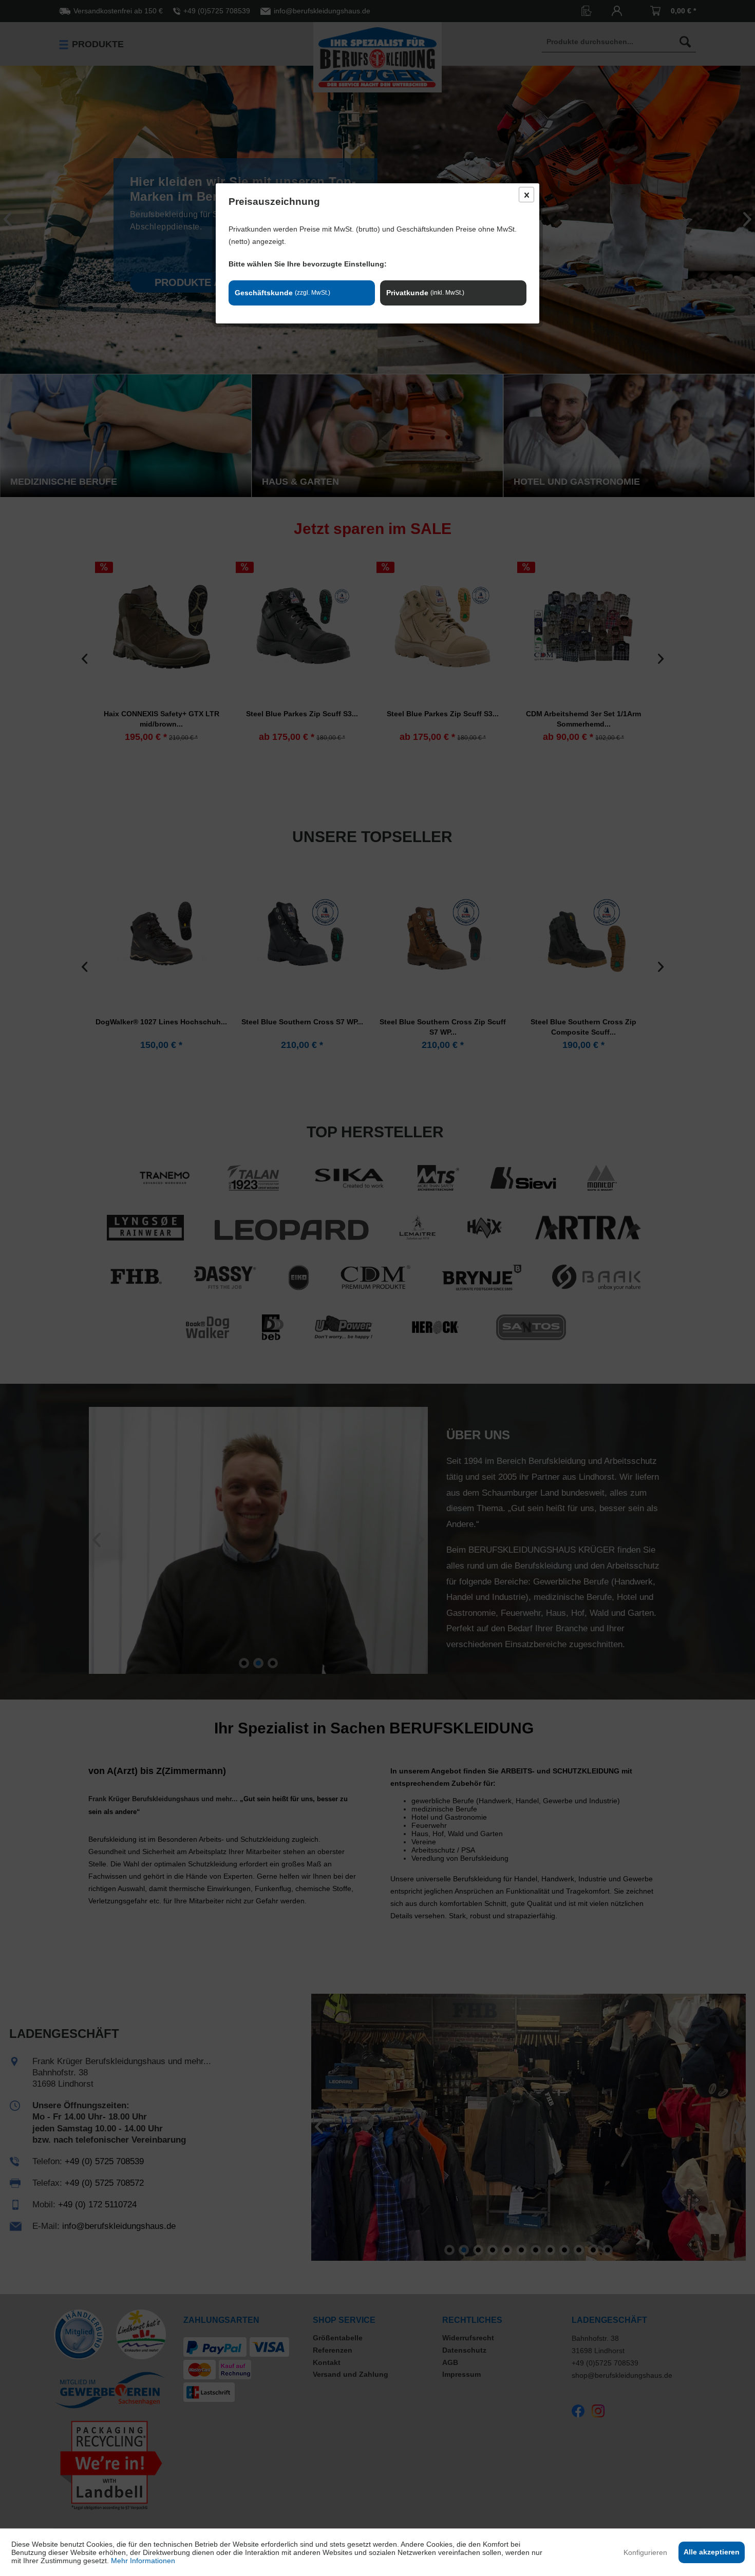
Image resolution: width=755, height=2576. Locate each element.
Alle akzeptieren (712, 2552)
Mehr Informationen (143, 2561)
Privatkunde (425, 293)
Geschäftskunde (282, 293)
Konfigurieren (645, 2552)
